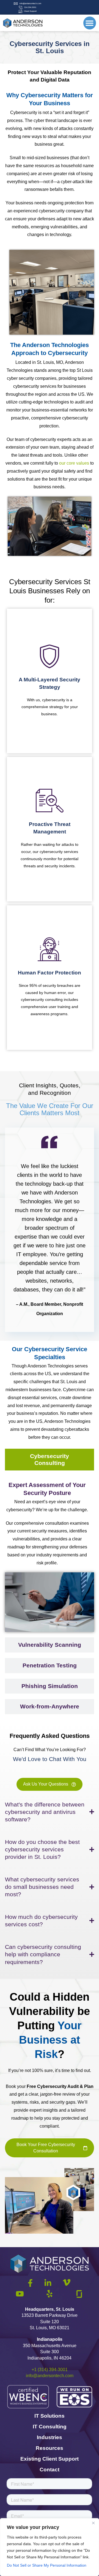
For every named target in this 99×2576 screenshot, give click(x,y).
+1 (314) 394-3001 (50, 2370)
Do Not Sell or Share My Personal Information (47, 2565)
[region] (50, 2547)
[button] (90, 23)
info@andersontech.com (50, 2376)
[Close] (93, 2523)
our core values (74, 463)
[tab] (50, 1460)
